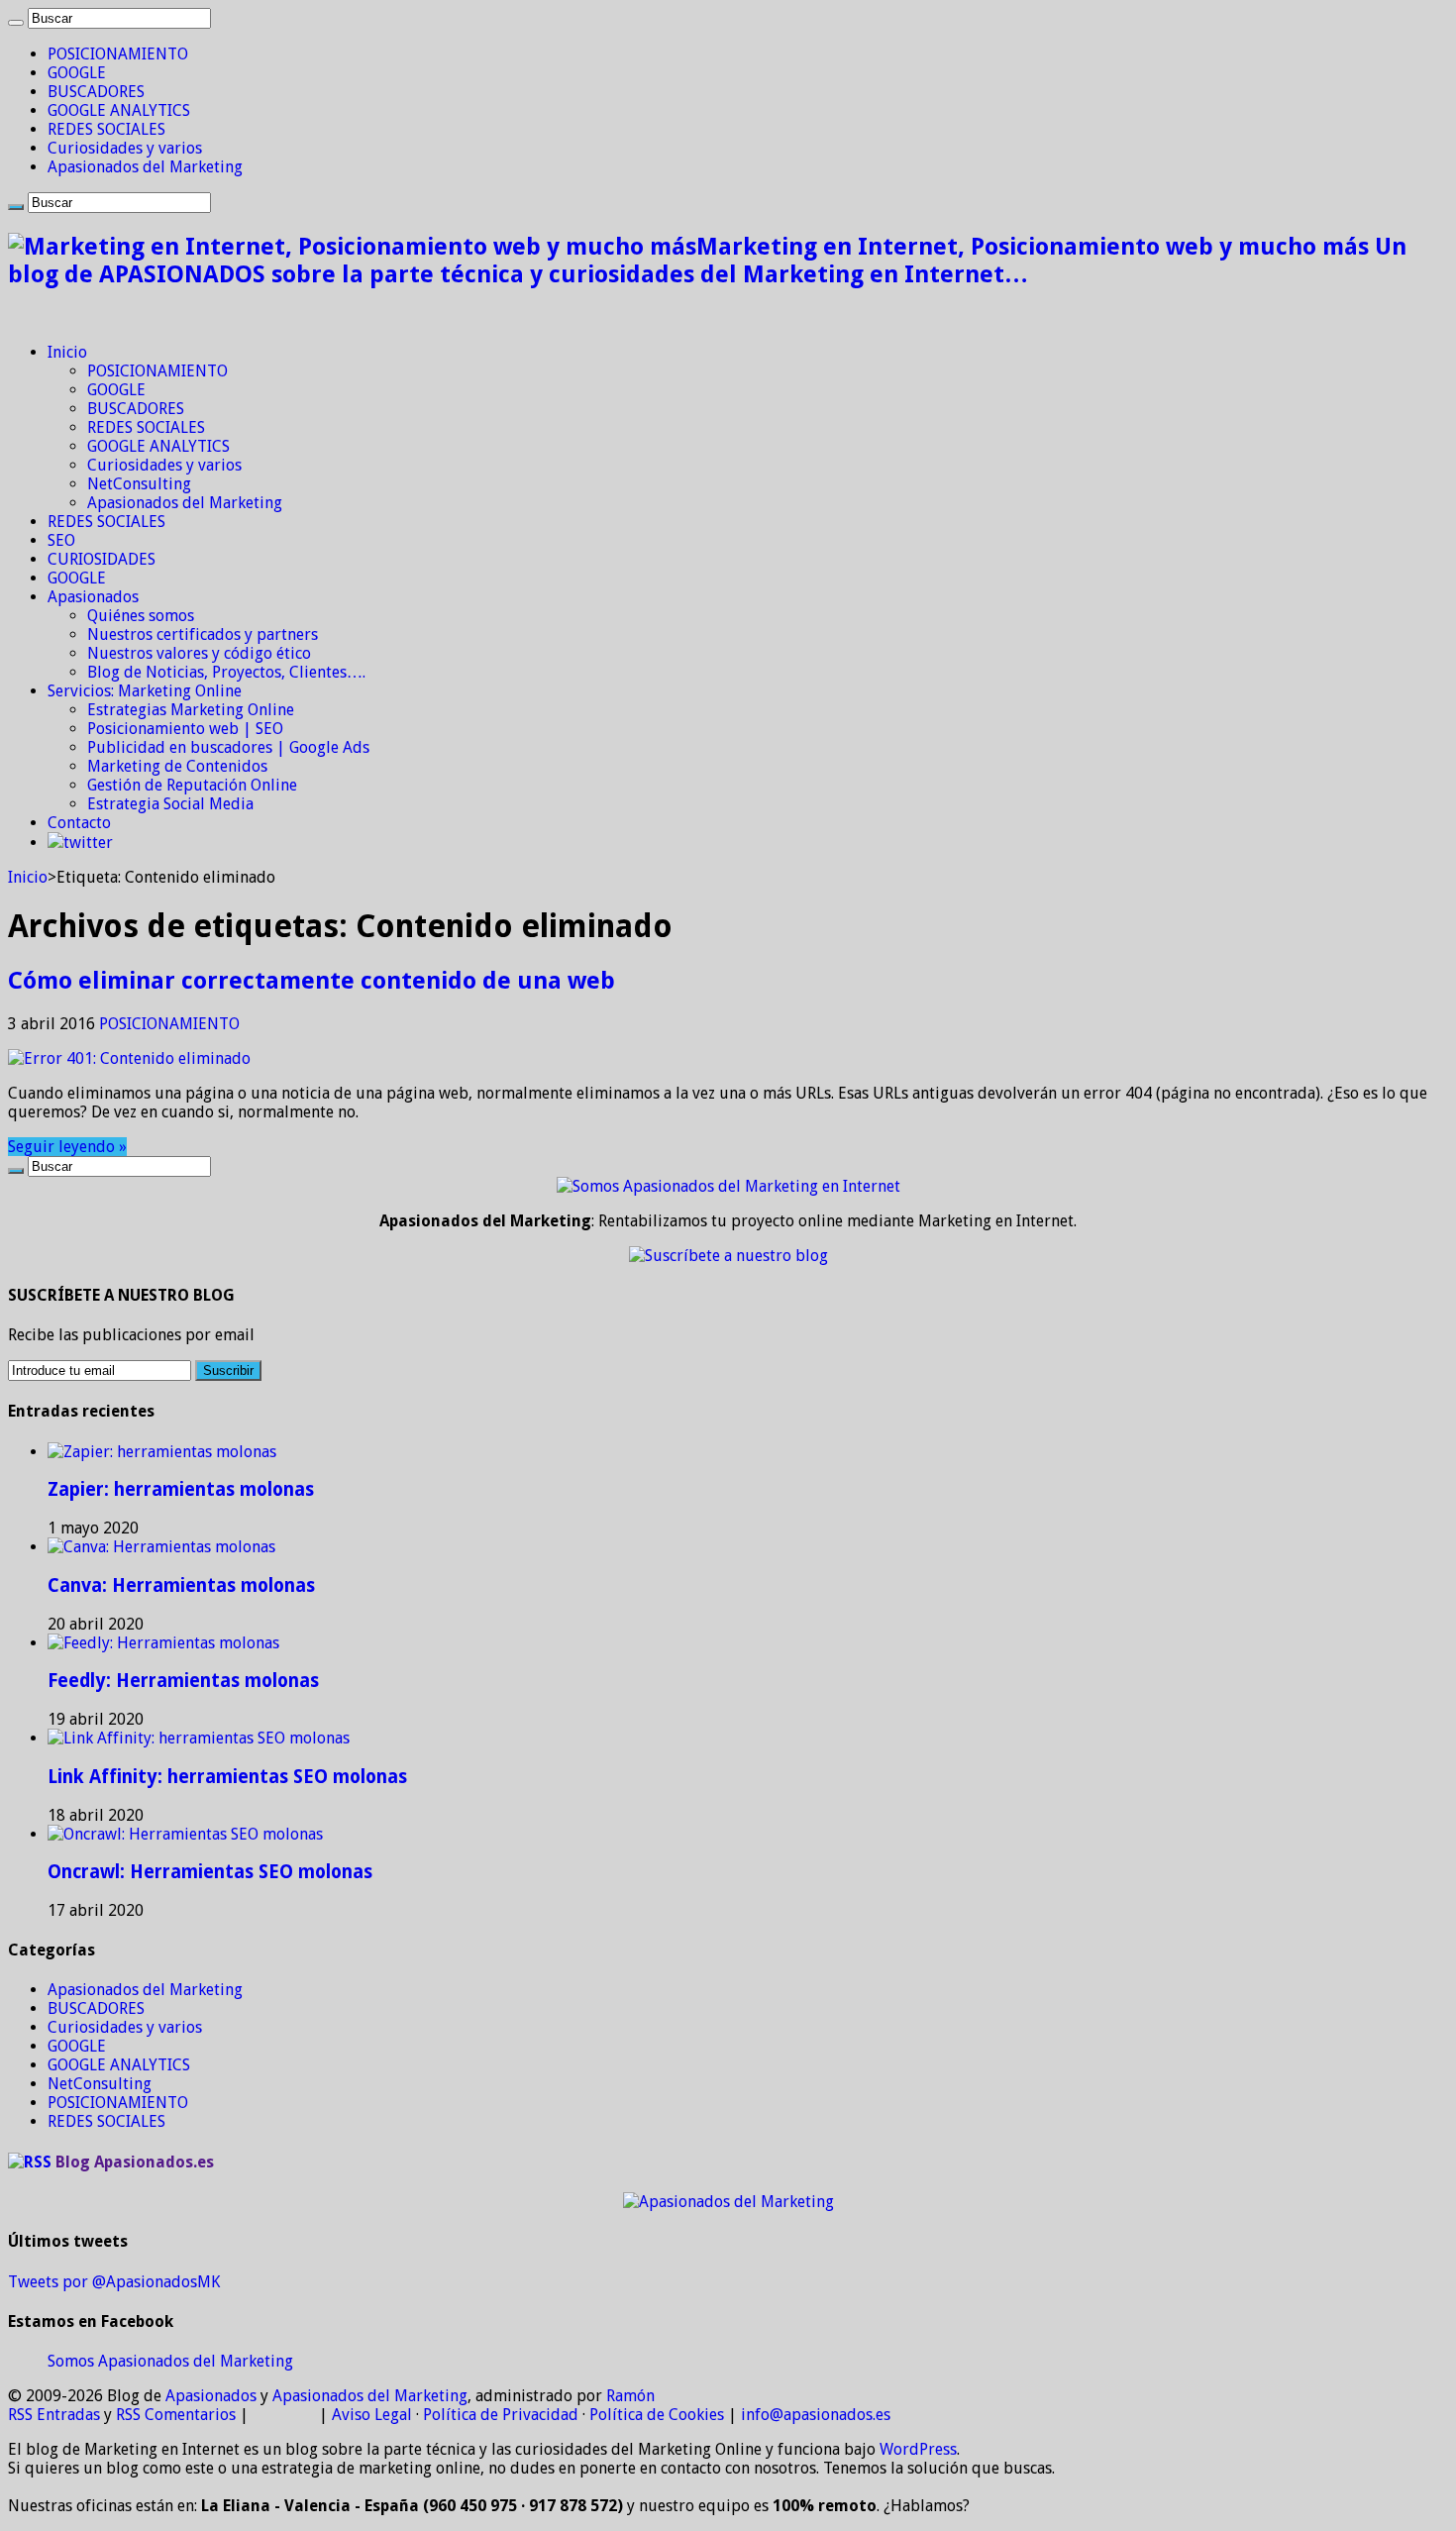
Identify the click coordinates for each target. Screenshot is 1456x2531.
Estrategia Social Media (170, 804)
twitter (88, 843)
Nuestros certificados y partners (203, 634)
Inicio (67, 352)
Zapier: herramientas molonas (181, 1489)
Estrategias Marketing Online (191, 710)
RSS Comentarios (176, 2415)
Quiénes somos (141, 616)
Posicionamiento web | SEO (185, 729)
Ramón (630, 2396)
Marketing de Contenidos (177, 766)
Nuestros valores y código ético (199, 653)
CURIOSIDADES (102, 559)
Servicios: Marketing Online (145, 691)
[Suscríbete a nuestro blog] (728, 1256)
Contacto (79, 823)
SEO (61, 540)
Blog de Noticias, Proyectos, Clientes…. (226, 672)
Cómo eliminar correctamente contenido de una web (312, 981)
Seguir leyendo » (67, 1147)
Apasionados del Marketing (145, 167)
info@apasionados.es (816, 2415)
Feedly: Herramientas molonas (183, 1681)
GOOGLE (77, 73)
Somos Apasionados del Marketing (170, 2361)
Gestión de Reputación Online (192, 785)
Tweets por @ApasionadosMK (114, 2282)
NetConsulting (139, 484)
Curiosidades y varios (125, 148)
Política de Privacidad (501, 2415)
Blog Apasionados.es (135, 2162)
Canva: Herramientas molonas (181, 1585)
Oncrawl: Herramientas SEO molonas (210, 1872)
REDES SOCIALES (106, 129)
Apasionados (93, 597)
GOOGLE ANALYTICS (119, 110)
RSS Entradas (54, 2415)
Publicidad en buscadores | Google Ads (228, 747)
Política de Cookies (657, 2415)
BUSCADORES (96, 92)
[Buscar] (16, 23)
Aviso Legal (372, 2415)
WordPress (918, 2449)
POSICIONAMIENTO (118, 54)
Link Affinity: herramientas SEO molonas (227, 1777)
